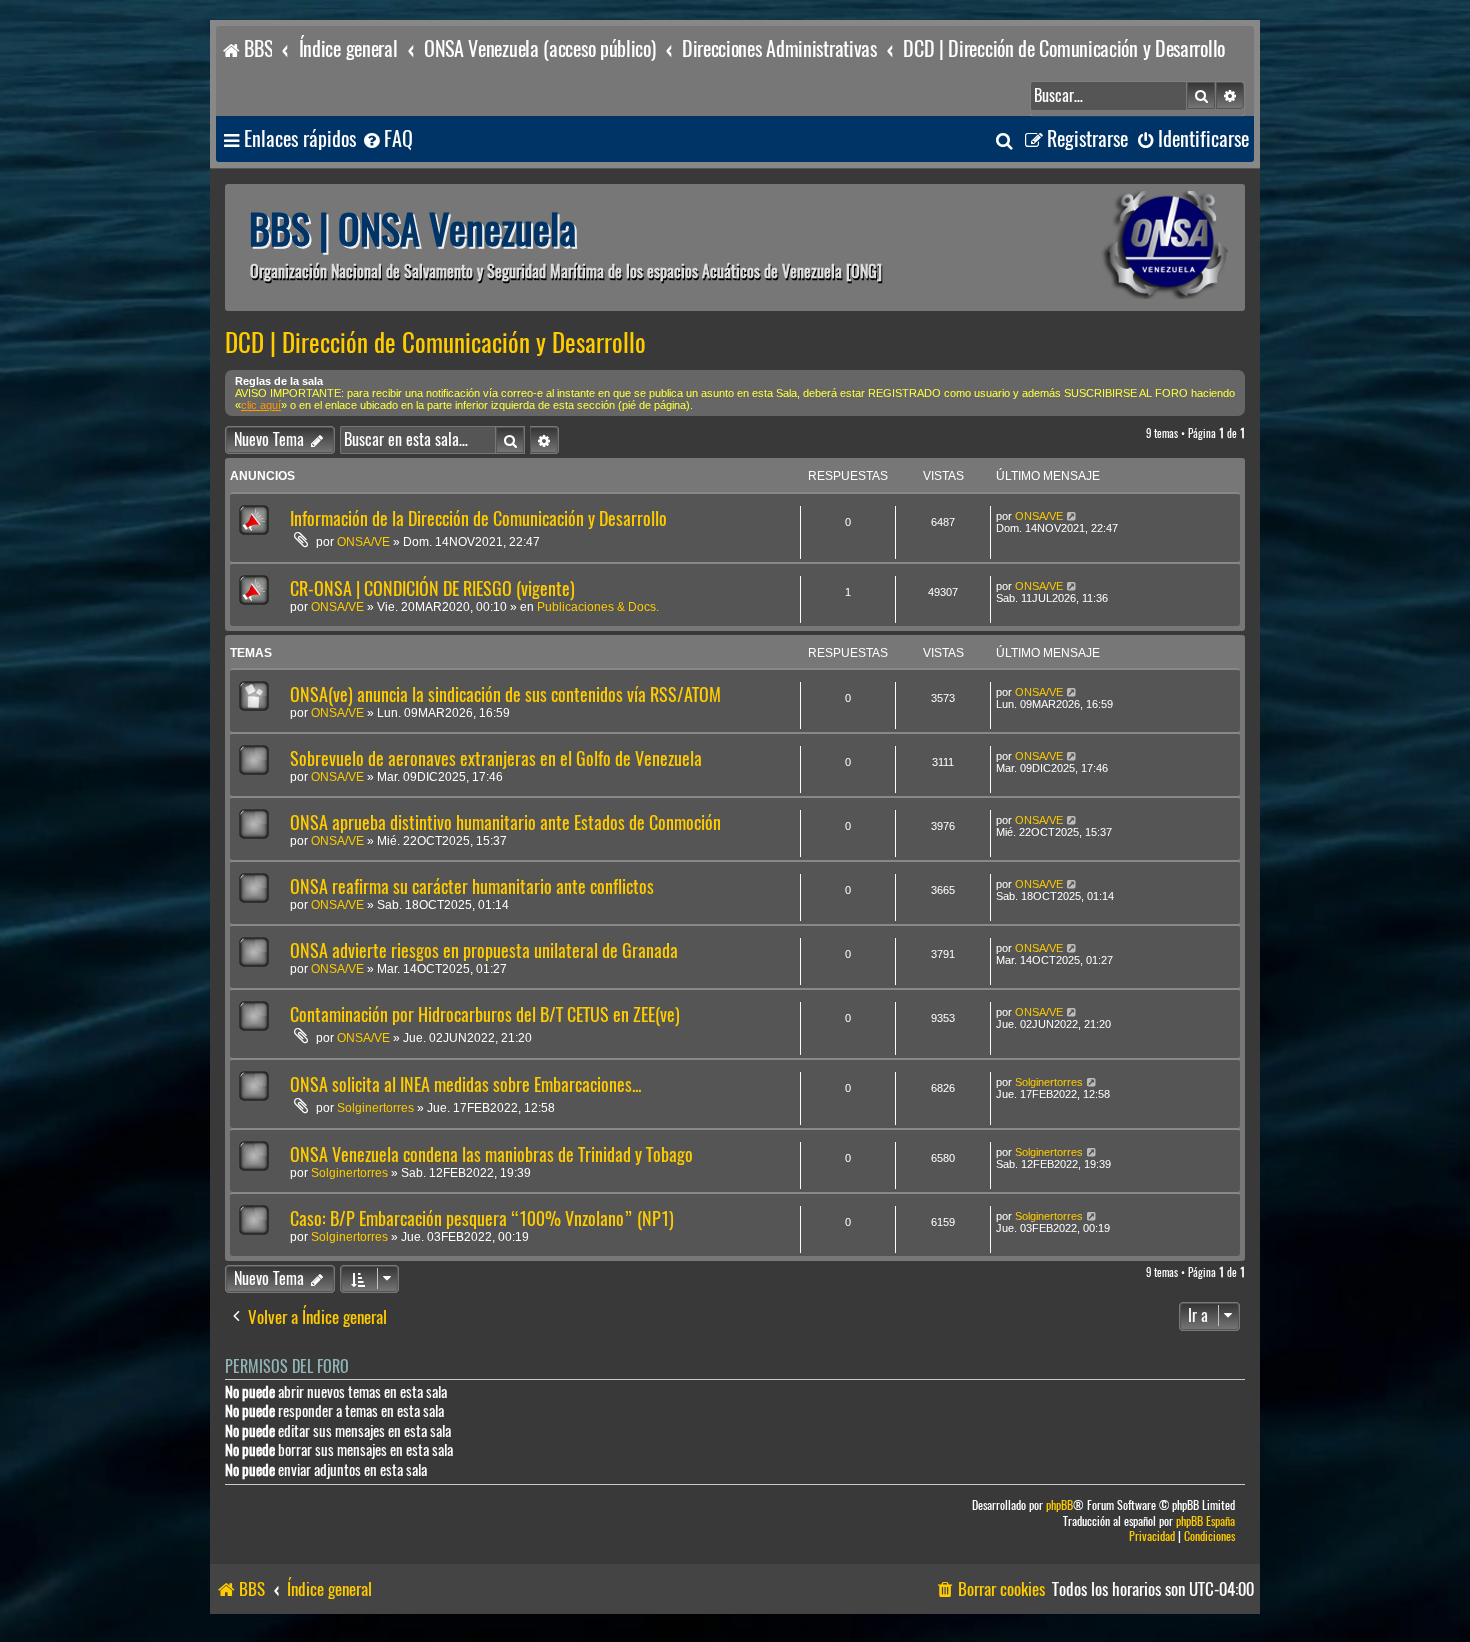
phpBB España (1205, 1521)
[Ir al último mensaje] (1072, 516)
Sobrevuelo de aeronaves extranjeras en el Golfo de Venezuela (496, 758)
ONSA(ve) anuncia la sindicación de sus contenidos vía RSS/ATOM (505, 694)
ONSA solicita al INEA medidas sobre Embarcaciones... (465, 1084)
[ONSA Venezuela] (1120, 247)
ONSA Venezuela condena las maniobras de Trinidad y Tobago (491, 1154)
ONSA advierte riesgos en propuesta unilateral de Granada (484, 950)
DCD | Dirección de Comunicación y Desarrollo (435, 343)
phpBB (1059, 1505)
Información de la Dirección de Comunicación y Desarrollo (478, 518)
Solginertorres (375, 1108)
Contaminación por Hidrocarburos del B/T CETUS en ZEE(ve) (485, 1014)
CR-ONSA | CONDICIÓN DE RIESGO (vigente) (432, 588)
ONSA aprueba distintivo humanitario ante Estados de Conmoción (505, 822)
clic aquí (261, 405)
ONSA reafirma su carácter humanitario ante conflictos (472, 886)
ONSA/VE (363, 542)
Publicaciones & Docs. (598, 607)
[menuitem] (387, 139)
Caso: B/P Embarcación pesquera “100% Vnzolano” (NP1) (482, 1218)
